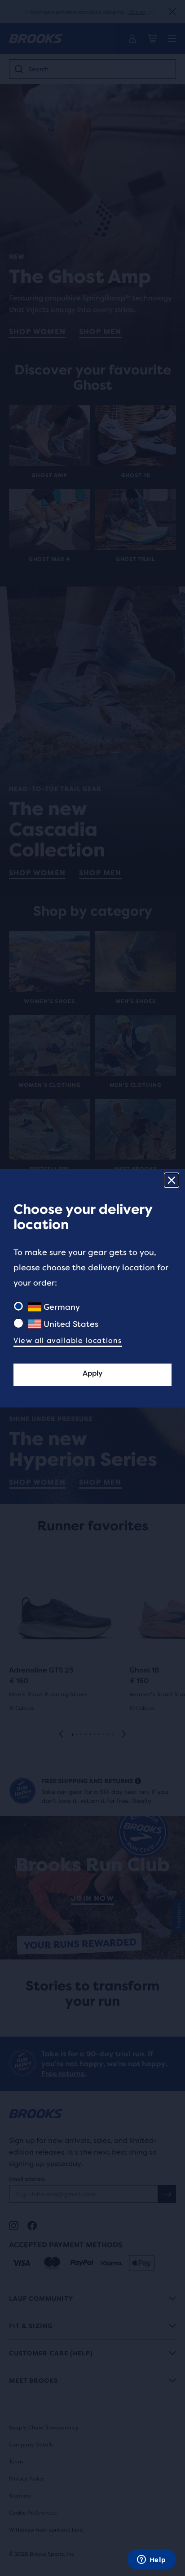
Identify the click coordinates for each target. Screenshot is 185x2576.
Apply (92, 1373)
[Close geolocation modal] (172, 1180)
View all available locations (68, 1340)
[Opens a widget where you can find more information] (151, 2560)
